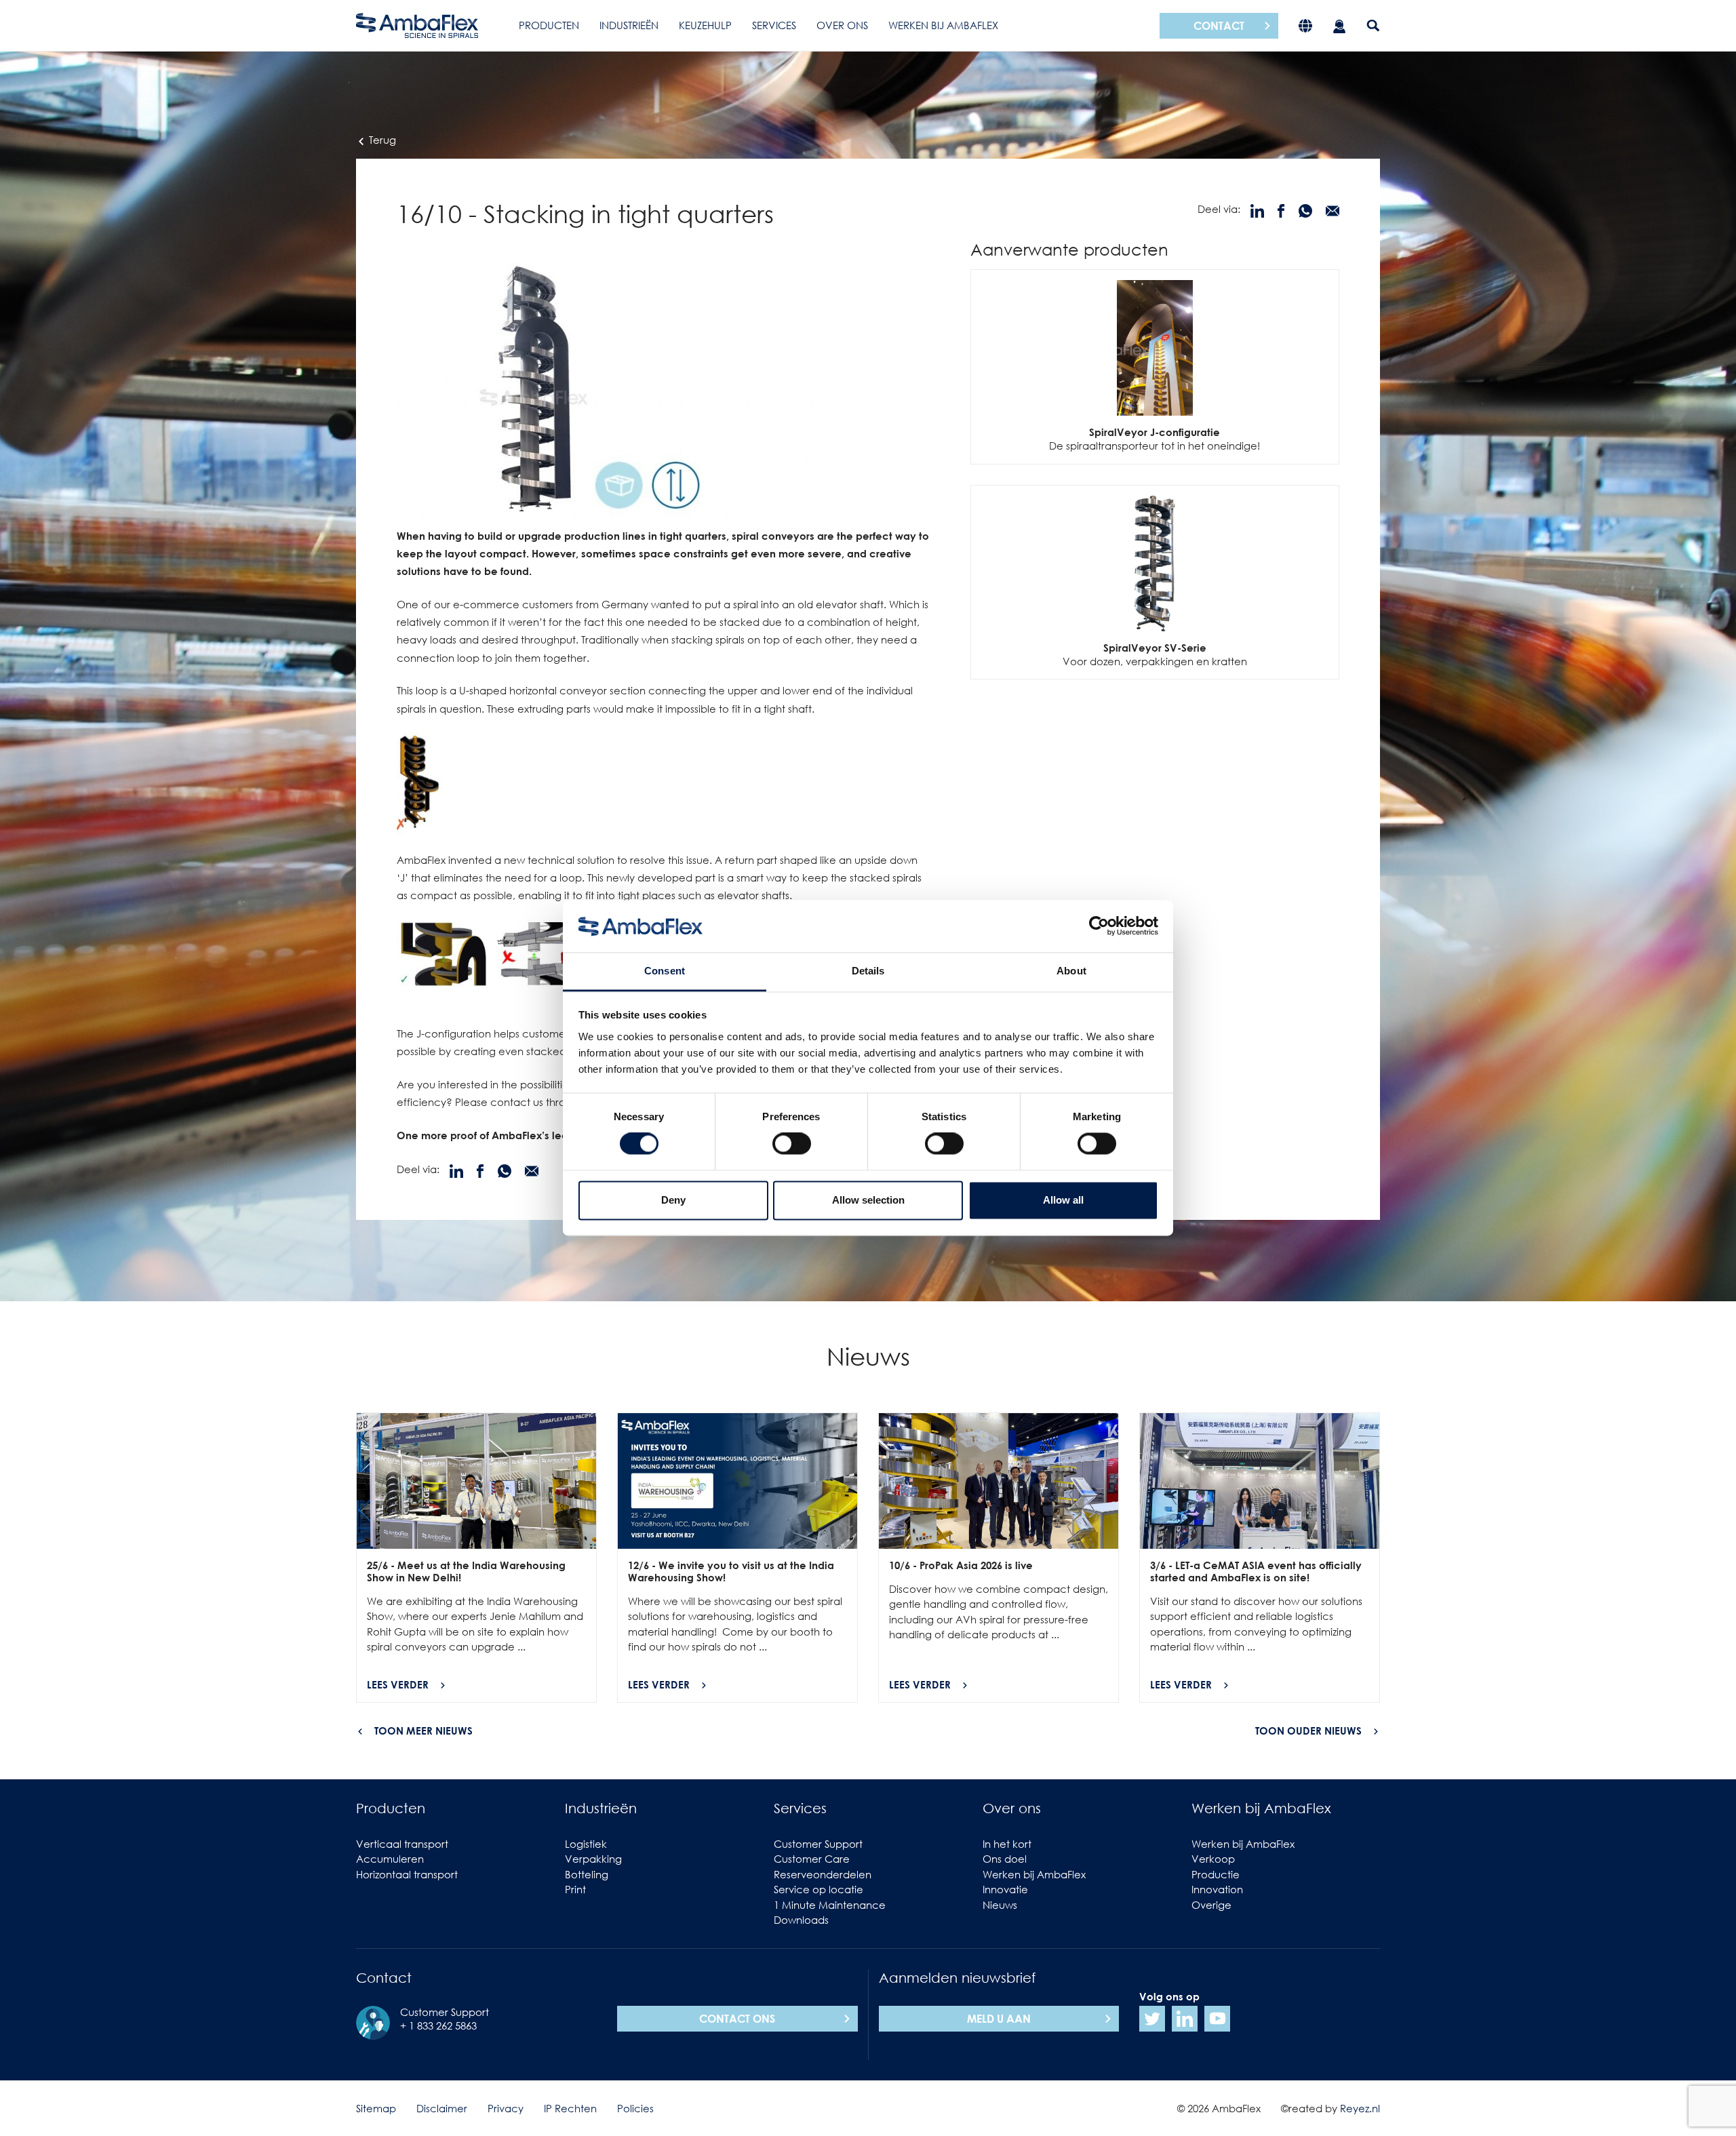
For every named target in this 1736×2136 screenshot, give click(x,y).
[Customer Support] (1339, 25)
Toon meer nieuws (423, 1730)
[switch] (792, 1144)
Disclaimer (442, 2108)
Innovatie (1005, 1889)
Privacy (506, 2108)
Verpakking (593, 1859)
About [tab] (1071, 971)
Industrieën (629, 25)
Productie (1216, 1874)
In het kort (1007, 1844)
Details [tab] (868, 971)
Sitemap (376, 2108)
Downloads (801, 1920)
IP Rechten (570, 2108)
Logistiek (586, 1844)
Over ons (842, 25)
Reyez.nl (1360, 2108)
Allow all (1063, 1200)
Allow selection (868, 1200)
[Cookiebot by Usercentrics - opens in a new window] (1099, 926)
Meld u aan (999, 2019)
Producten (549, 25)
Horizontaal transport (407, 1874)
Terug (381, 140)
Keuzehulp (705, 25)
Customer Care (812, 1859)
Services (774, 25)
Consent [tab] (665, 971)
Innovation (1217, 1889)
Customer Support (818, 1844)
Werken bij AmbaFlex (943, 25)
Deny (673, 1200)
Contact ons (737, 2019)
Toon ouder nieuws (1308, 1730)
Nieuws (1000, 1905)
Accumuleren (390, 1859)
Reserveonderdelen (823, 1874)
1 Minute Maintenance (830, 1905)
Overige (1211, 1905)
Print (575, 1889)
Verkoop (1213, 1859)
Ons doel (1005, 1859)
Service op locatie (818, 1889)
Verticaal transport (402, 1844)
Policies (635, 2108)
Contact (1219, 26)
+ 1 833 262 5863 (438, 2025)
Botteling (587, 1874)
